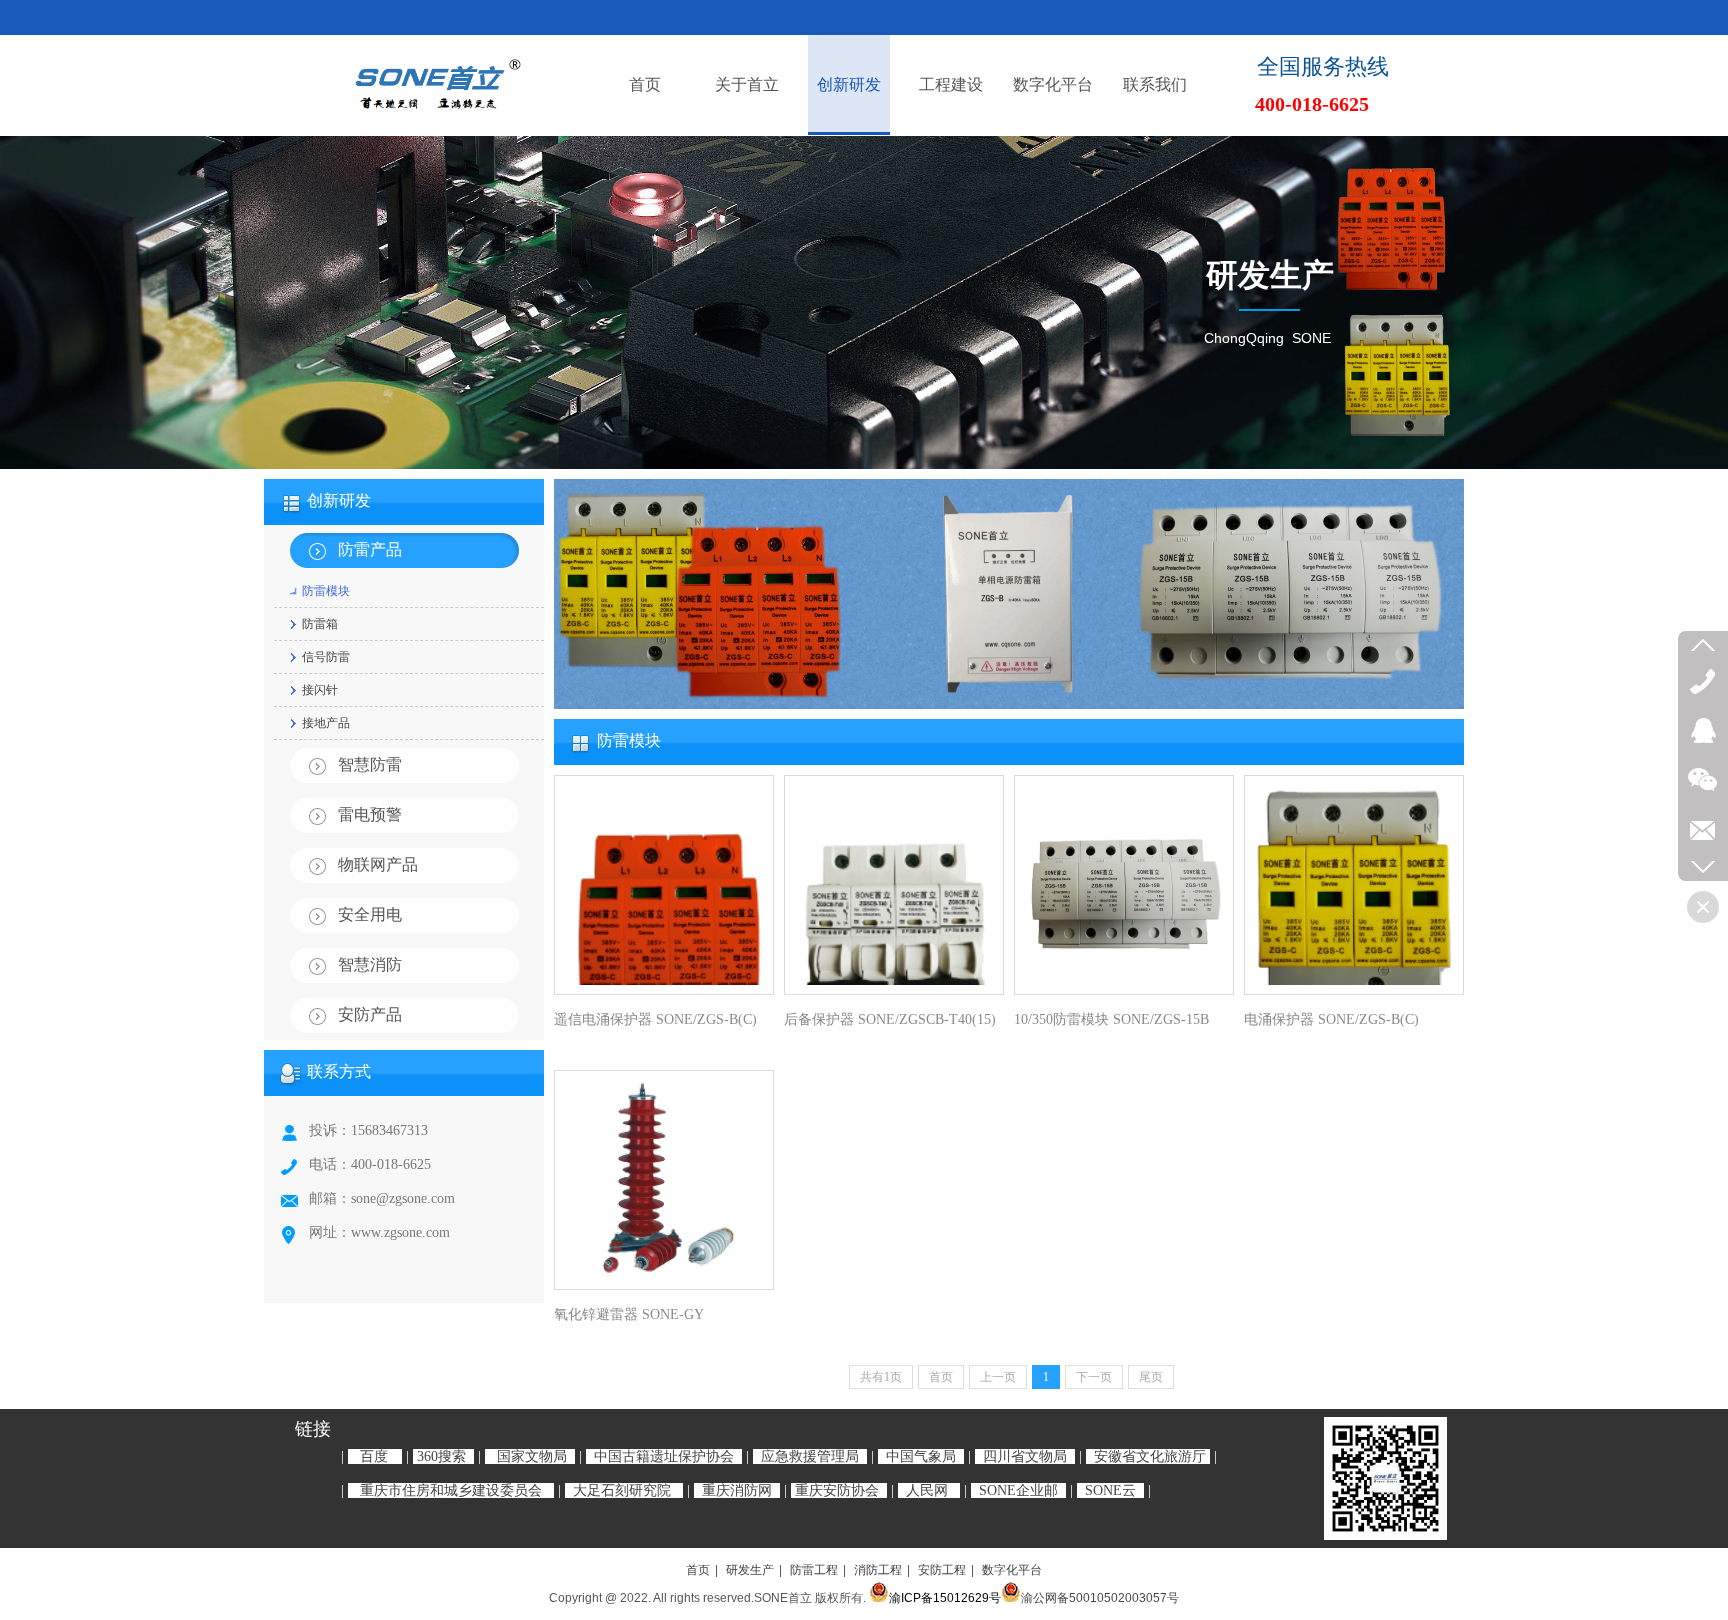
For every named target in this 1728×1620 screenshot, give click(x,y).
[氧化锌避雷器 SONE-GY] (664, 1180)
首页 (698, 1570)
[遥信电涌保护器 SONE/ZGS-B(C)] (664, 885)
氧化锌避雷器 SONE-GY (629, 1314)
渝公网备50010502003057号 (1100, 1598)
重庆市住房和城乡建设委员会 (451, 1490)
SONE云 (1110, 1490)
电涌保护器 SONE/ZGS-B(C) (1331, 1019)
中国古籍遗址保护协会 (664, 1456)
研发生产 (750, 1570)
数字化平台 (1012, 1570)
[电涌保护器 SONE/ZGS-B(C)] (1354, 885)
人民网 (927, 1490)
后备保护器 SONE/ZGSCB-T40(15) (890, 1019)
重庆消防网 (737, 1490)
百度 (374, 1456)
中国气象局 (921, 1456)
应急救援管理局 (810, 1456)
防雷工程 (814, 1570)
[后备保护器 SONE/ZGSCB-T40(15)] (894, 885)
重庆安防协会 (837, 1490)
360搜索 (441, 1456)
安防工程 (942, 1570)
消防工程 (878, 1570)
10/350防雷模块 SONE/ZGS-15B (1111, 1019)
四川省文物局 (1025, 1456)
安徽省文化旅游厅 (1150, 1456)
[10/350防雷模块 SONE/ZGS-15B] (1124, 885)
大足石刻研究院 (622, 1490)
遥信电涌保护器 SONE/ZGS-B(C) (655, 1019)
